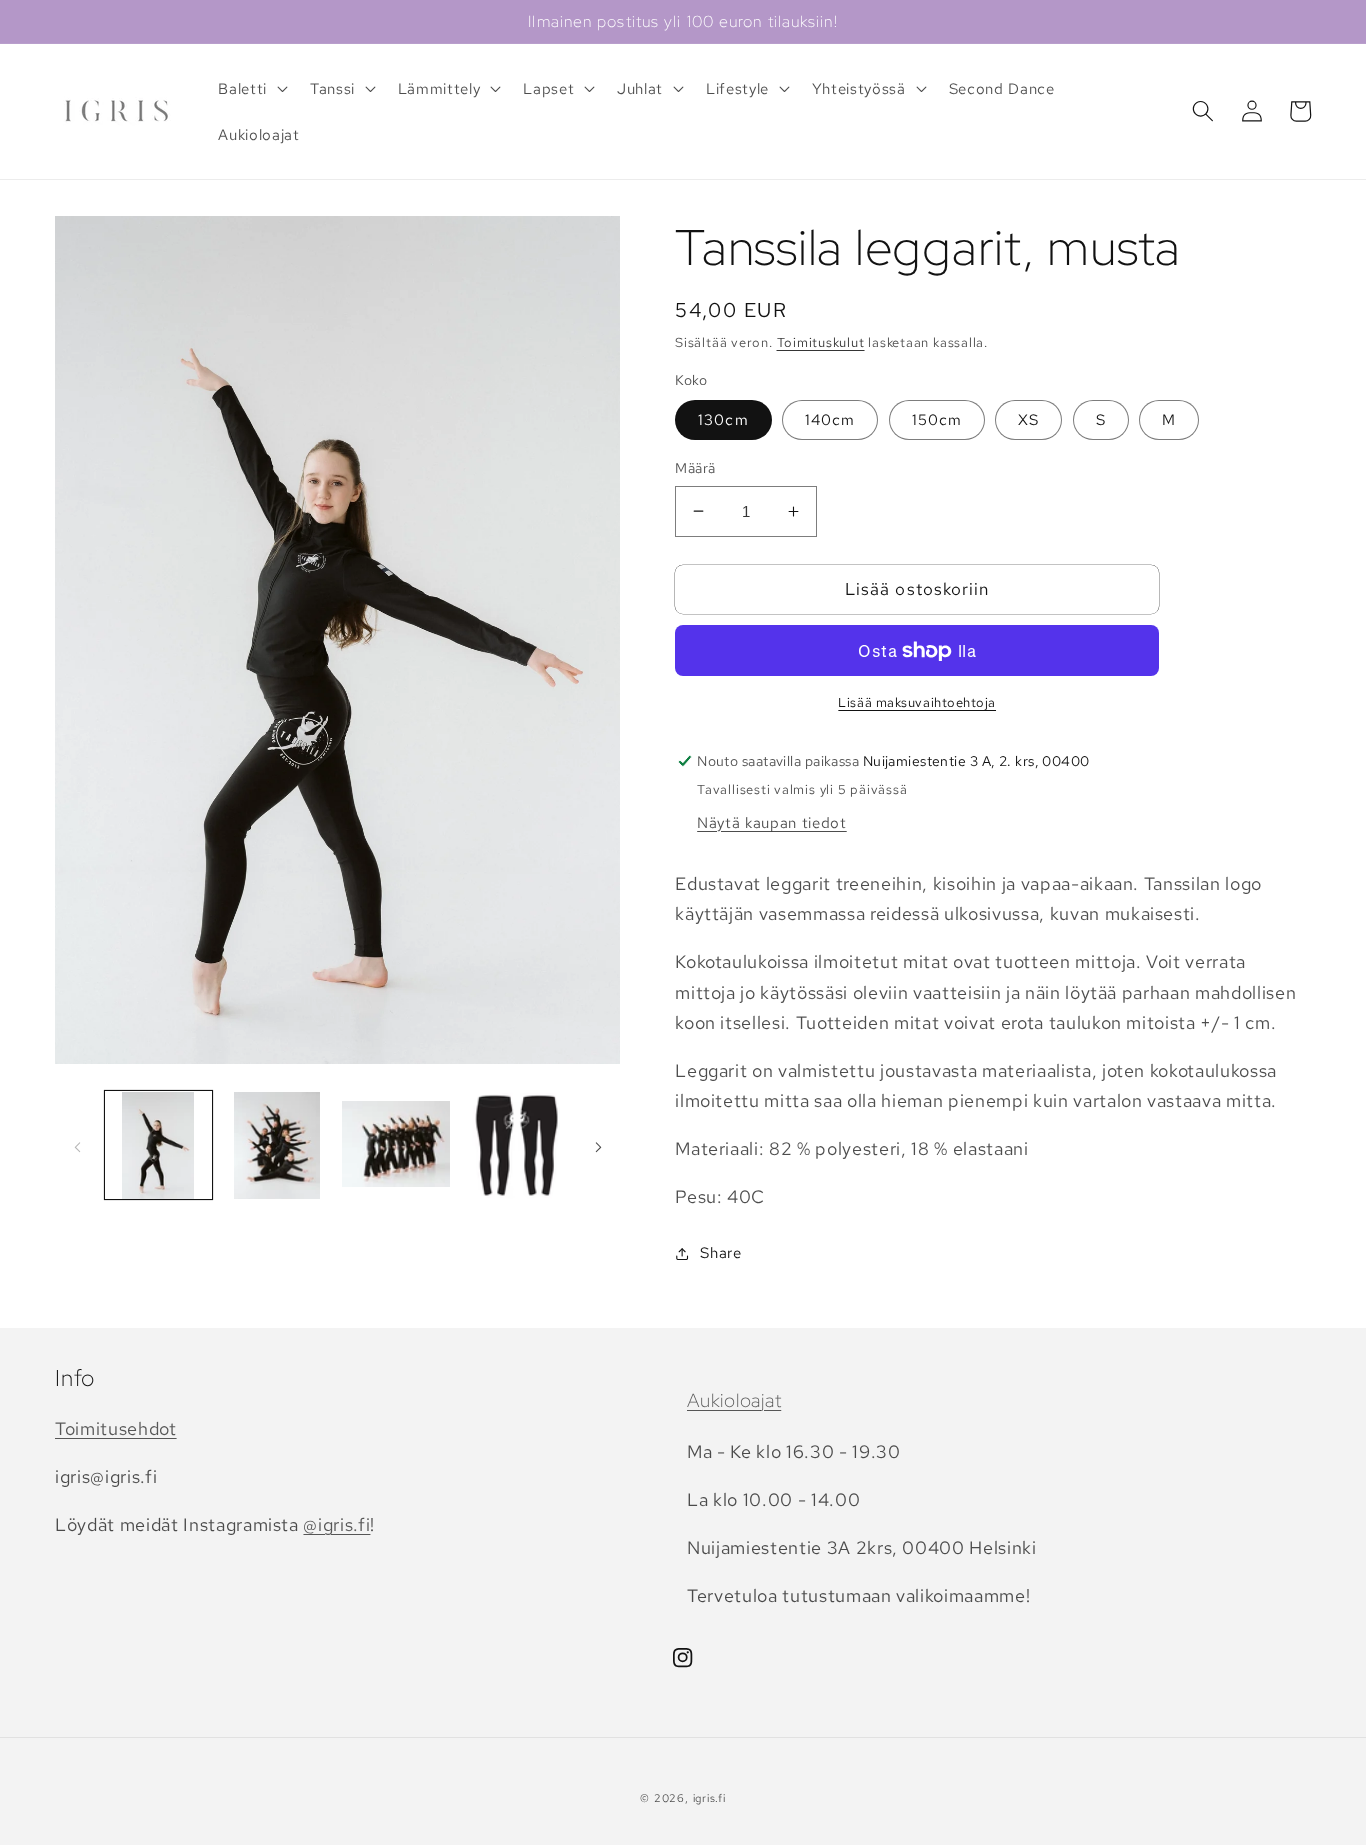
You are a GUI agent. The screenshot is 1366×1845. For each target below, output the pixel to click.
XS (1028, 419)
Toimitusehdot (116, 1428)
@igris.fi (336, 1524)
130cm (723, 419)
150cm (937, 419)
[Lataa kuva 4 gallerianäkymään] (515, 1146)
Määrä (695, 467)
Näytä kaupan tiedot (772, 822)
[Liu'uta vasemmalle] (77, 1146)
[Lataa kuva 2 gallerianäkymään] (277, 1146)
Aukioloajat (734, 1400)
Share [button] (720, 1252)
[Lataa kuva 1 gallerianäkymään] (159, 1146)
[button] (251, 89)
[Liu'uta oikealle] (598, 1146)
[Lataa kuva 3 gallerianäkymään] (396, 1146)
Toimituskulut (821, 342)
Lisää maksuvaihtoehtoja (917, 702)
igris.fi (709, 1798)
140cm (830, 419)
